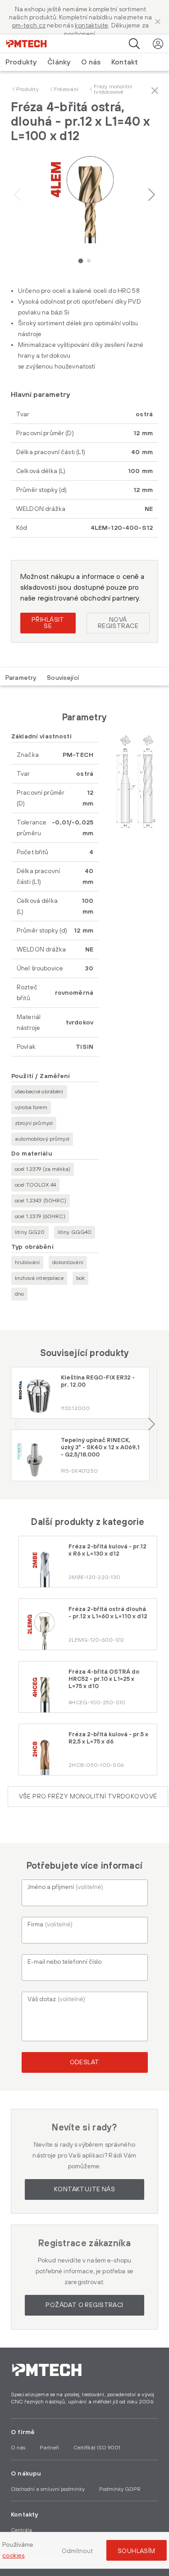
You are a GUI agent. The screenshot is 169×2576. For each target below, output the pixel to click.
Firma (50, 1925)
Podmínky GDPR (120, 2489)
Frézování (66, 89)
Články (59, 62)
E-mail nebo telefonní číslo (64, 1962)
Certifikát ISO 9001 (97, 2448)
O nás (91, 62)
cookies (13, 2556)
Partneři (49, 2448)
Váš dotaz (56, 1999)
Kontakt (125, 62)
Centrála (21, 2530)
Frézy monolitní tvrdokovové (113, 89)
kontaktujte (91, 26)
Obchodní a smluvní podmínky (48, 2489)
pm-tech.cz (29, 26)
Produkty (27, 89)
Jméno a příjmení (65, 1887)
